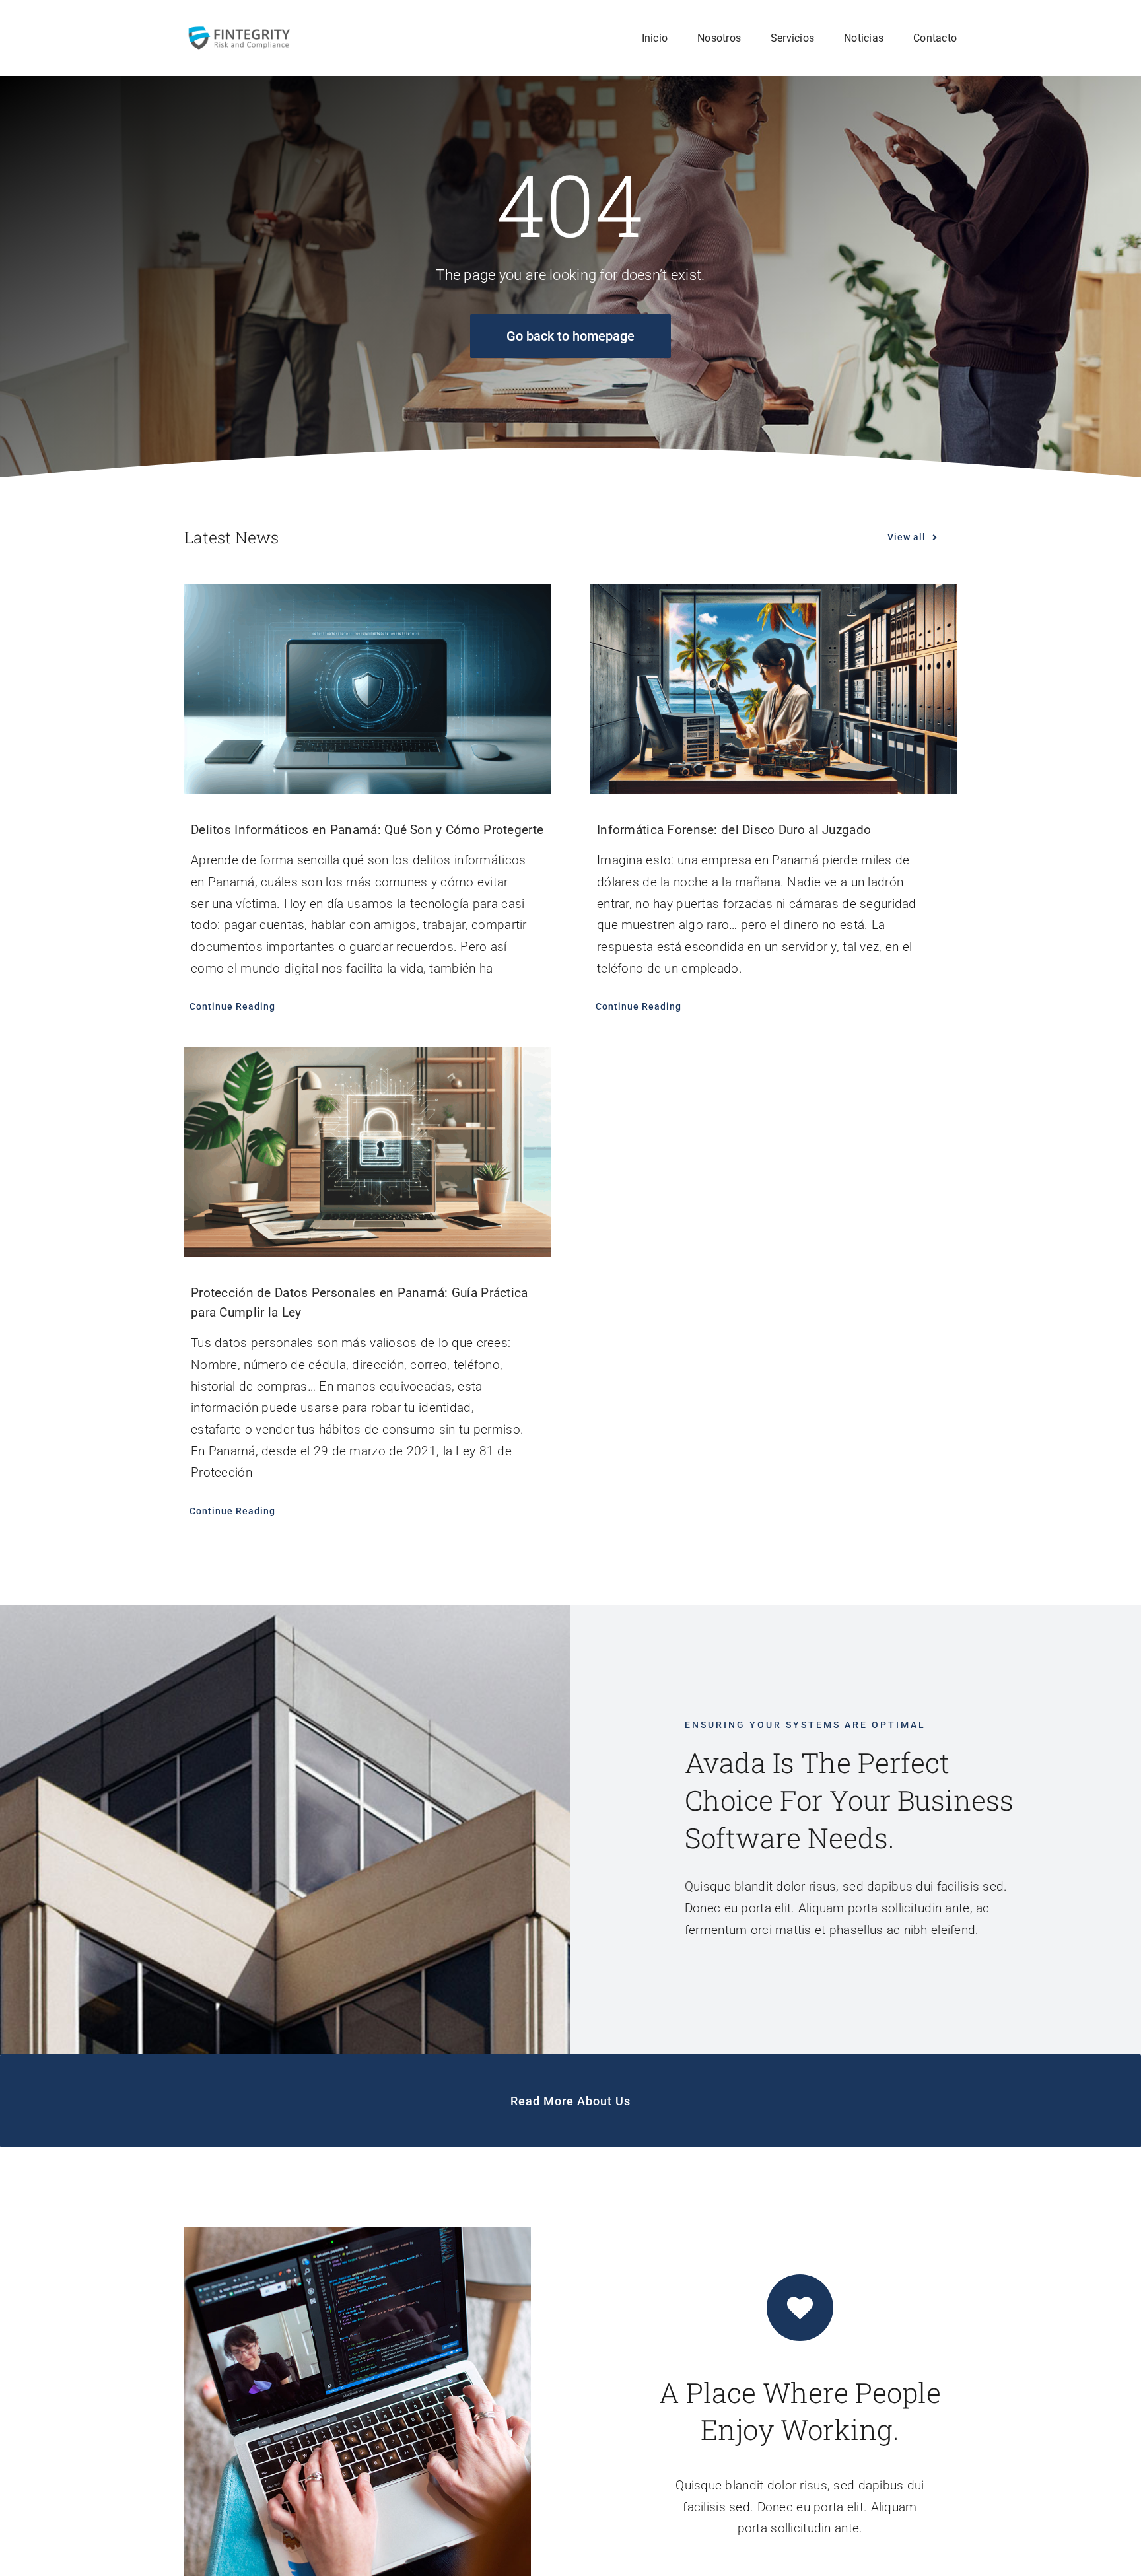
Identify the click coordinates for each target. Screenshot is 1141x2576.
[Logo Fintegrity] (239, 31)
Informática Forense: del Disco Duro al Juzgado (734, 830)
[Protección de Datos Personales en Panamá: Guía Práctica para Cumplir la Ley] (367, 1152)
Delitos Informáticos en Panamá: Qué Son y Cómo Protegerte (367, 830)
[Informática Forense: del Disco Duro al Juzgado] (774, 689)
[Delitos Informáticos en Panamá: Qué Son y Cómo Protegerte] (367, 689)
